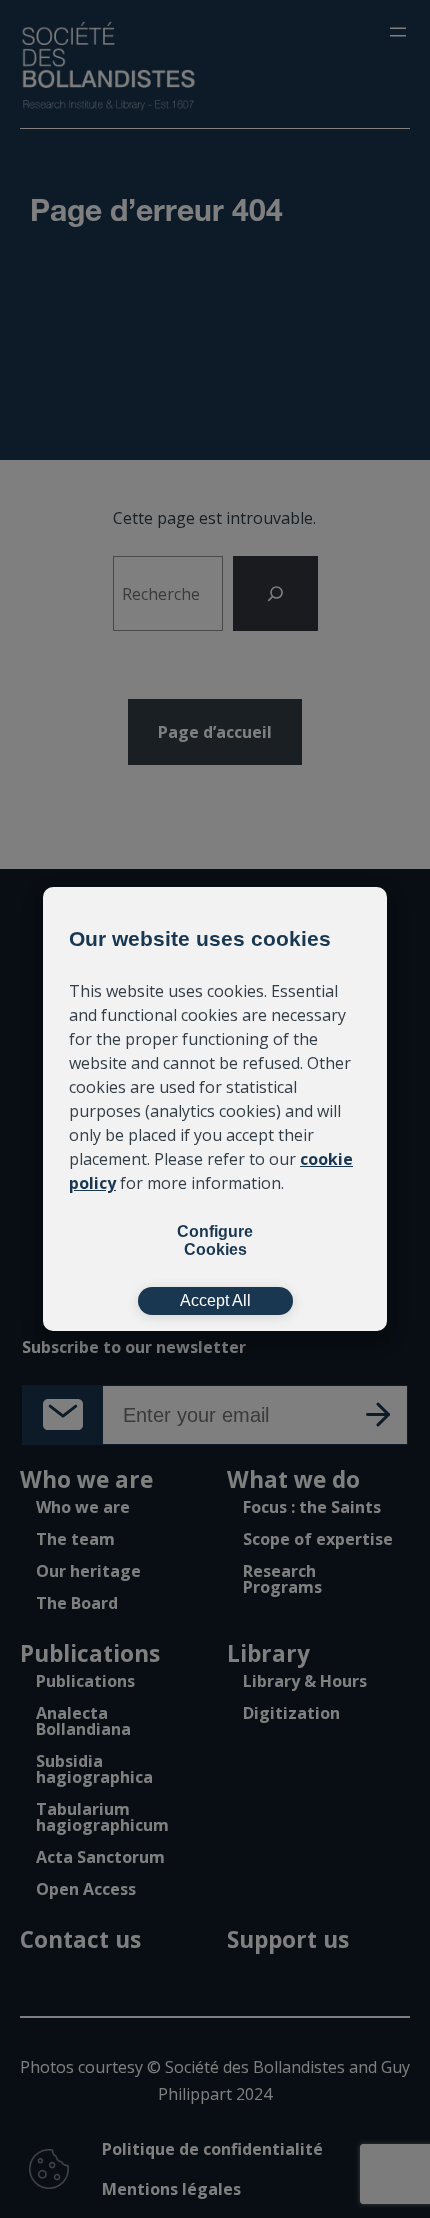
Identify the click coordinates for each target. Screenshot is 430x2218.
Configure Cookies (215, 1240)
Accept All (215, 1300)
